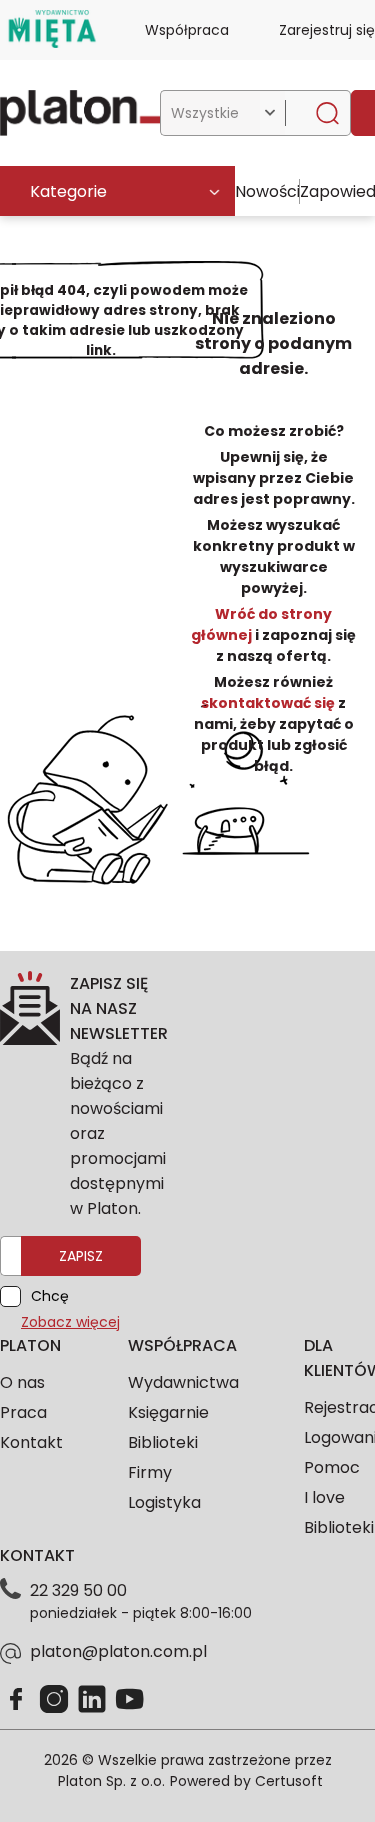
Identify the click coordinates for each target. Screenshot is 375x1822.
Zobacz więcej (70, 1322)
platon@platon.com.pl (118, 1651)
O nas (22, 1382)
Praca (23, 1412)
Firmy (150, 1472)
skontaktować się (269, 703)
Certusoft (289, 1781)
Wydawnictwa (183, 1382)
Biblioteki (163, 1442)
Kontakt (31, 1442)
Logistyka (164, 1502)
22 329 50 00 (78, 1590)
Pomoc (332, 1467)
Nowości (267, 191)
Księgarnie (168, 1412)
